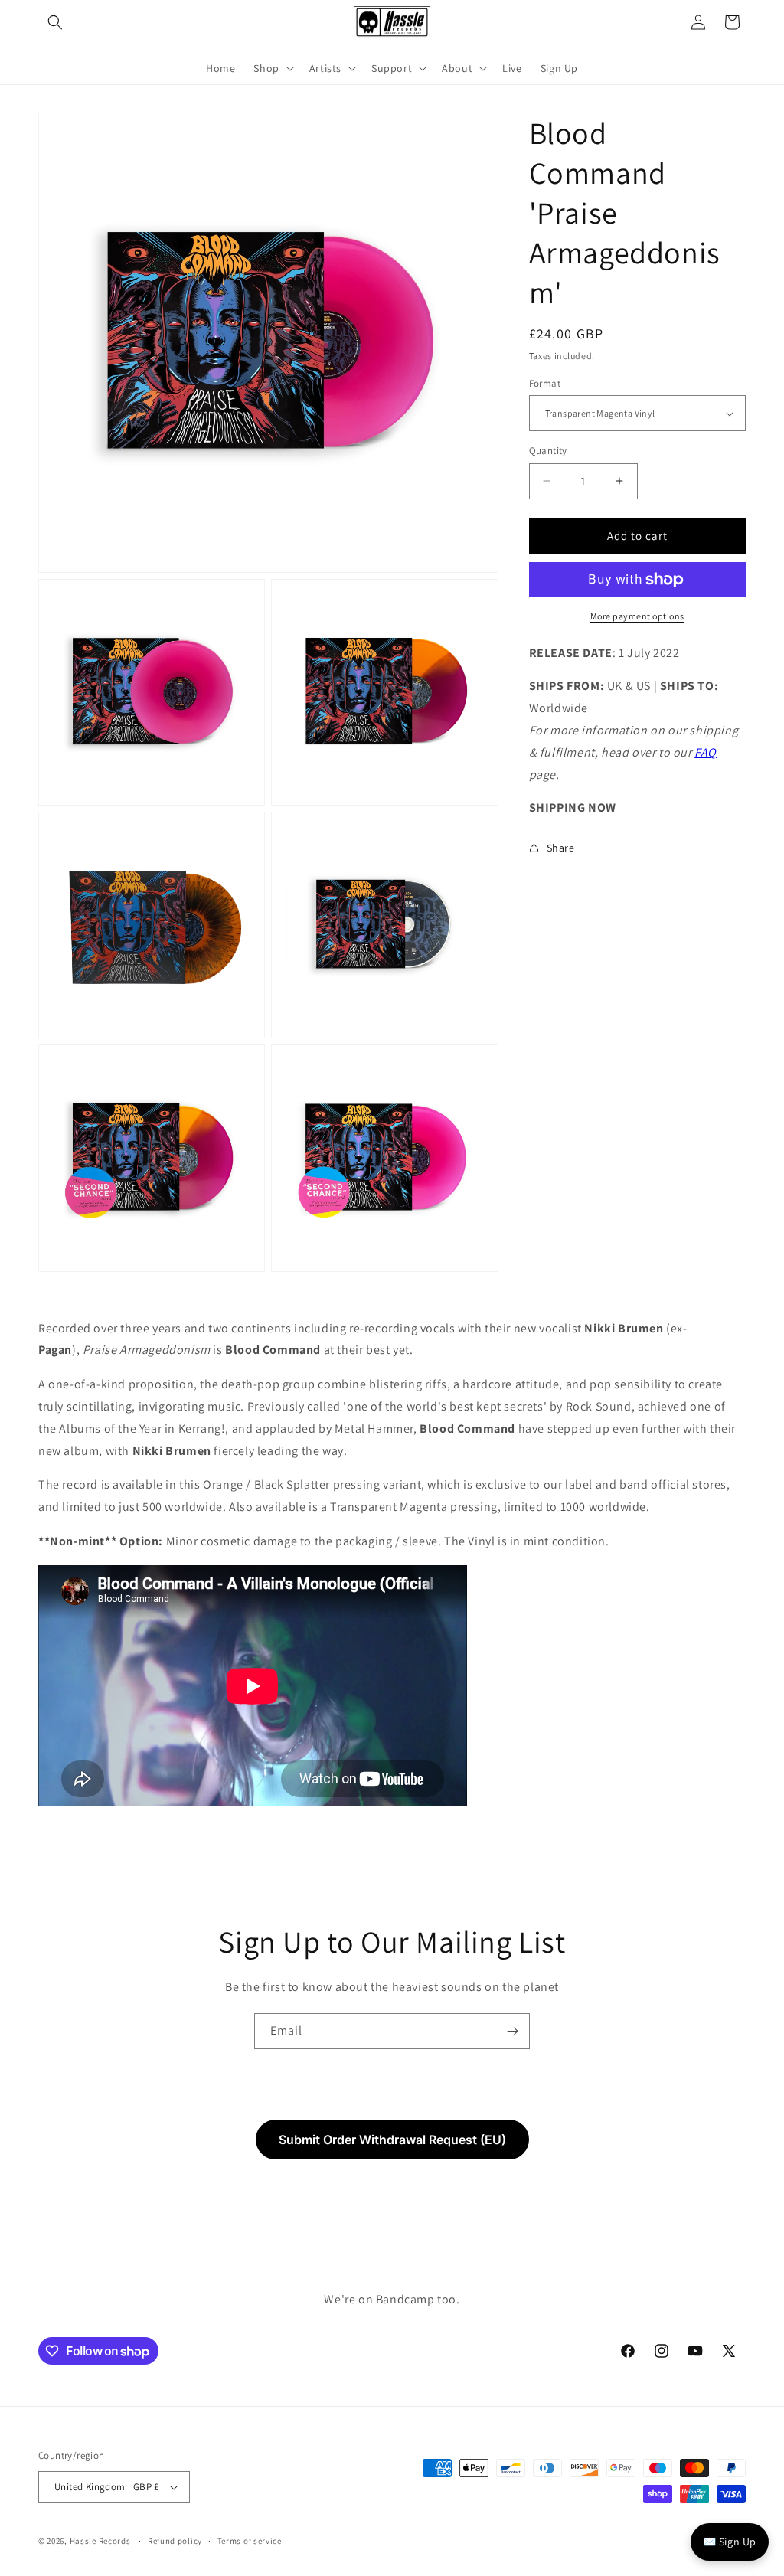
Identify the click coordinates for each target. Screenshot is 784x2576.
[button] (55, 22)
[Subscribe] (512, 2031)
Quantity (548, 451)
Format (545, 383)
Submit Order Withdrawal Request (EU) (392, 2140)
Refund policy (175, 2541)
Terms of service (250, 2541)
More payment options (637, 616)
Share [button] (561, 848)
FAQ (706, 752)
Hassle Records (100, 2541)
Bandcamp (405, 2299)
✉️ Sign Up (730, 2542)
